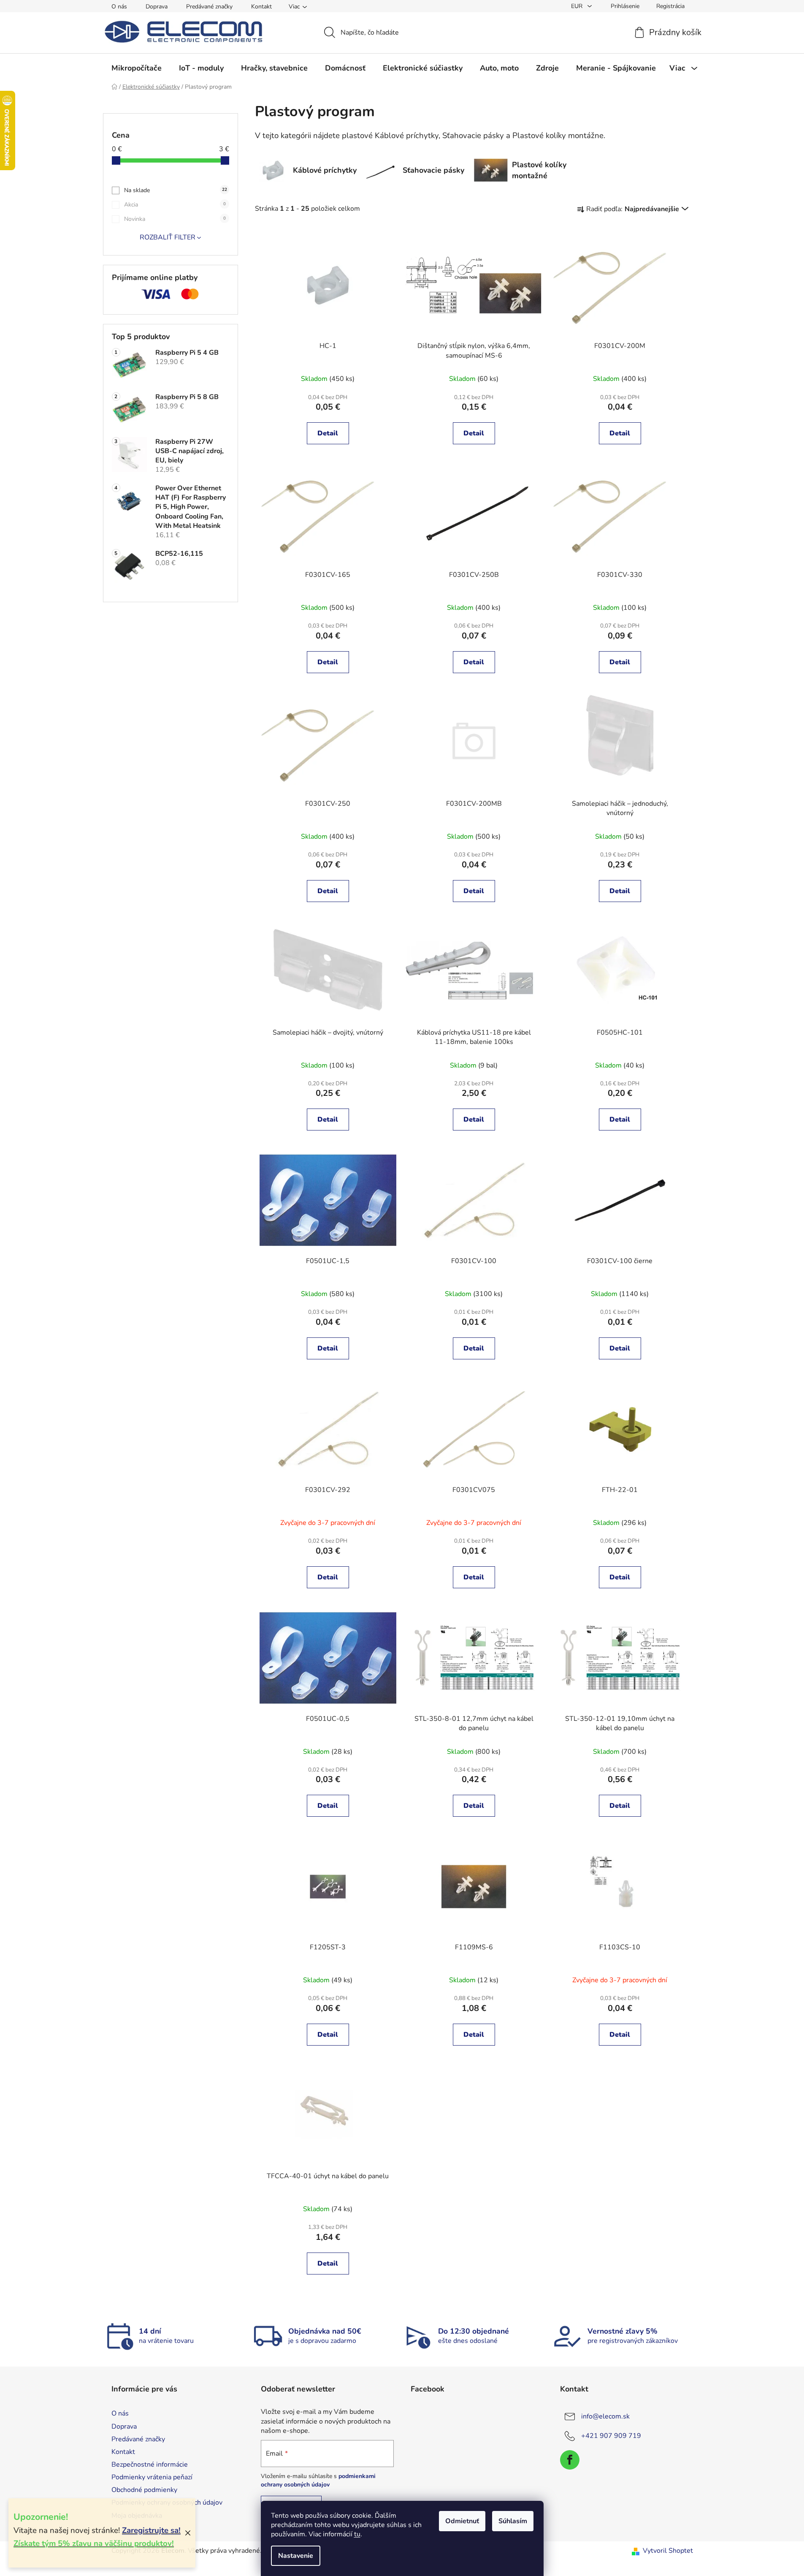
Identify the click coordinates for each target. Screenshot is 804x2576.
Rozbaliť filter (168, 237)
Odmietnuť (462, 2521)
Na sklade (176, 190)
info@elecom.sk (605, 2416)
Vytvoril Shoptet (668, 2551)
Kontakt (261, 7)
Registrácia (670, 6)
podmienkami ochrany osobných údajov (318, 2480)
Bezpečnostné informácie (150, 2465)
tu (357, 2534)
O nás (119, 7)
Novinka (175, 219)
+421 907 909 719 (611, 2436)
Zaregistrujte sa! (151, 2530)
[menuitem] (137, 68)
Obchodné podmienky (144, 2490)
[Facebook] (570, 2460)
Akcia (175, 205)
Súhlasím (513, 2521)
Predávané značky (209, 7)
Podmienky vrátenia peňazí (152, 2477)
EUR (578, 6)
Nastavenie (296, 2556)
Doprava (157, 7)
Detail (328, 433)
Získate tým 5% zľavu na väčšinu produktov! (94, 2543)
